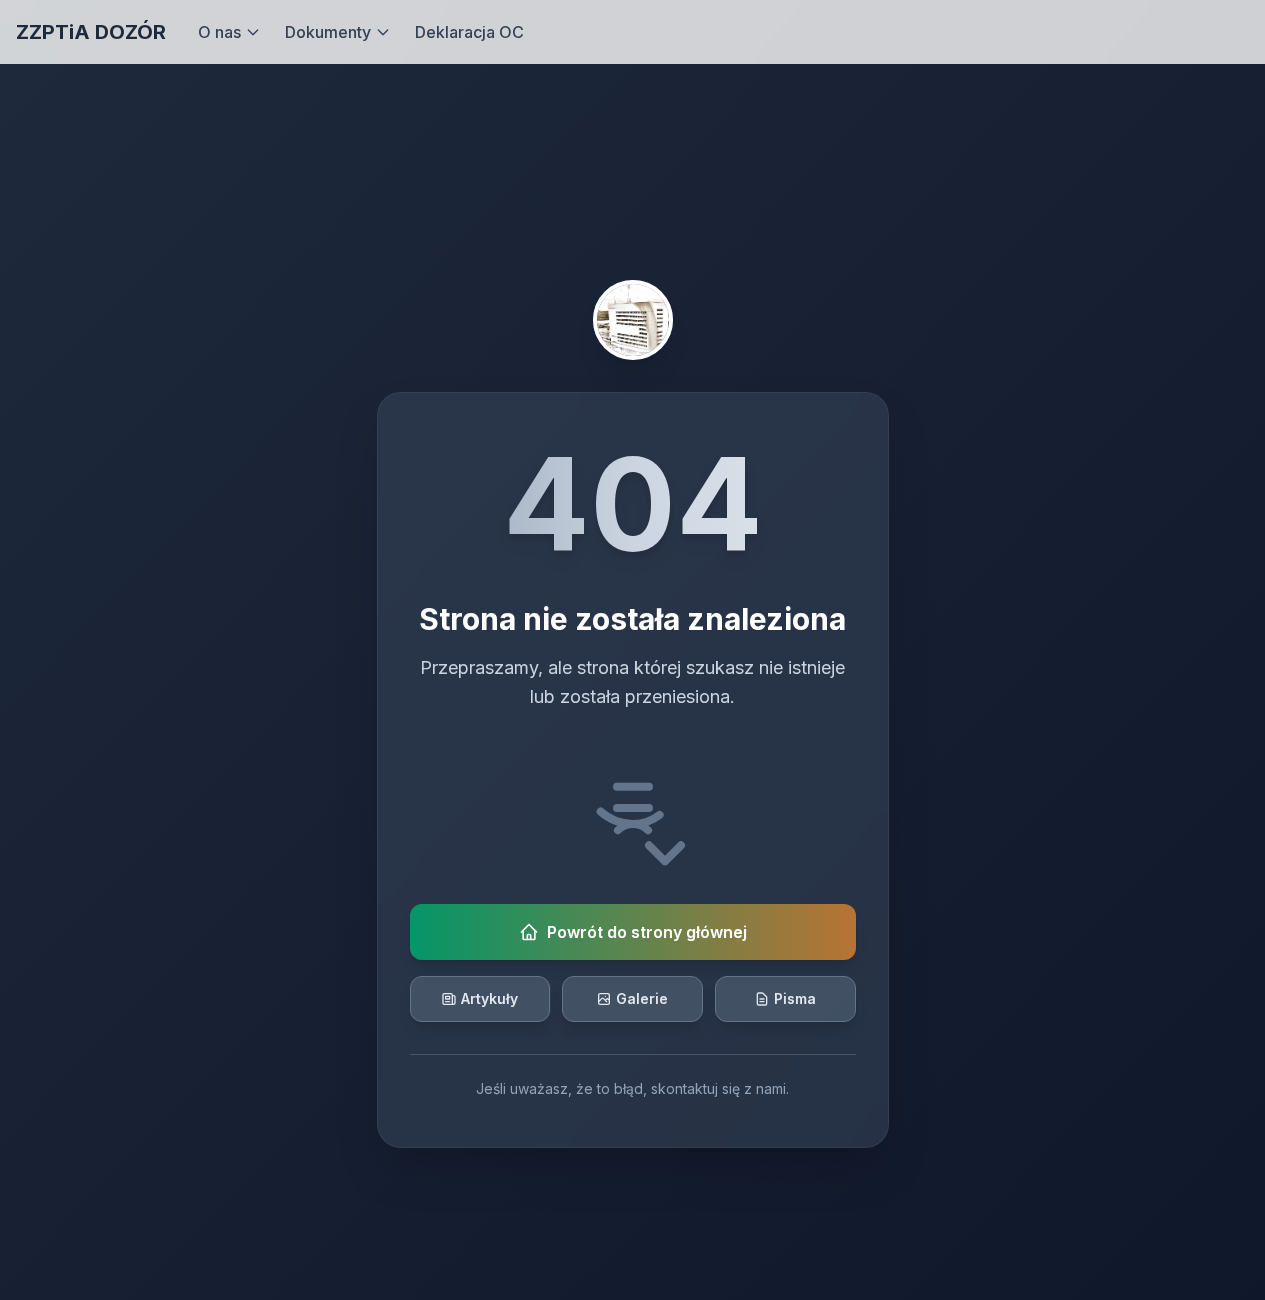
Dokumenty (328, 32)
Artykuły (489, 998)
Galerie (642, 998)
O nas (219, 32)
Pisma (795, 998)
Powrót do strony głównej (647, 932)
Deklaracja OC (469, 32)
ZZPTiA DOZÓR (91, 32)
